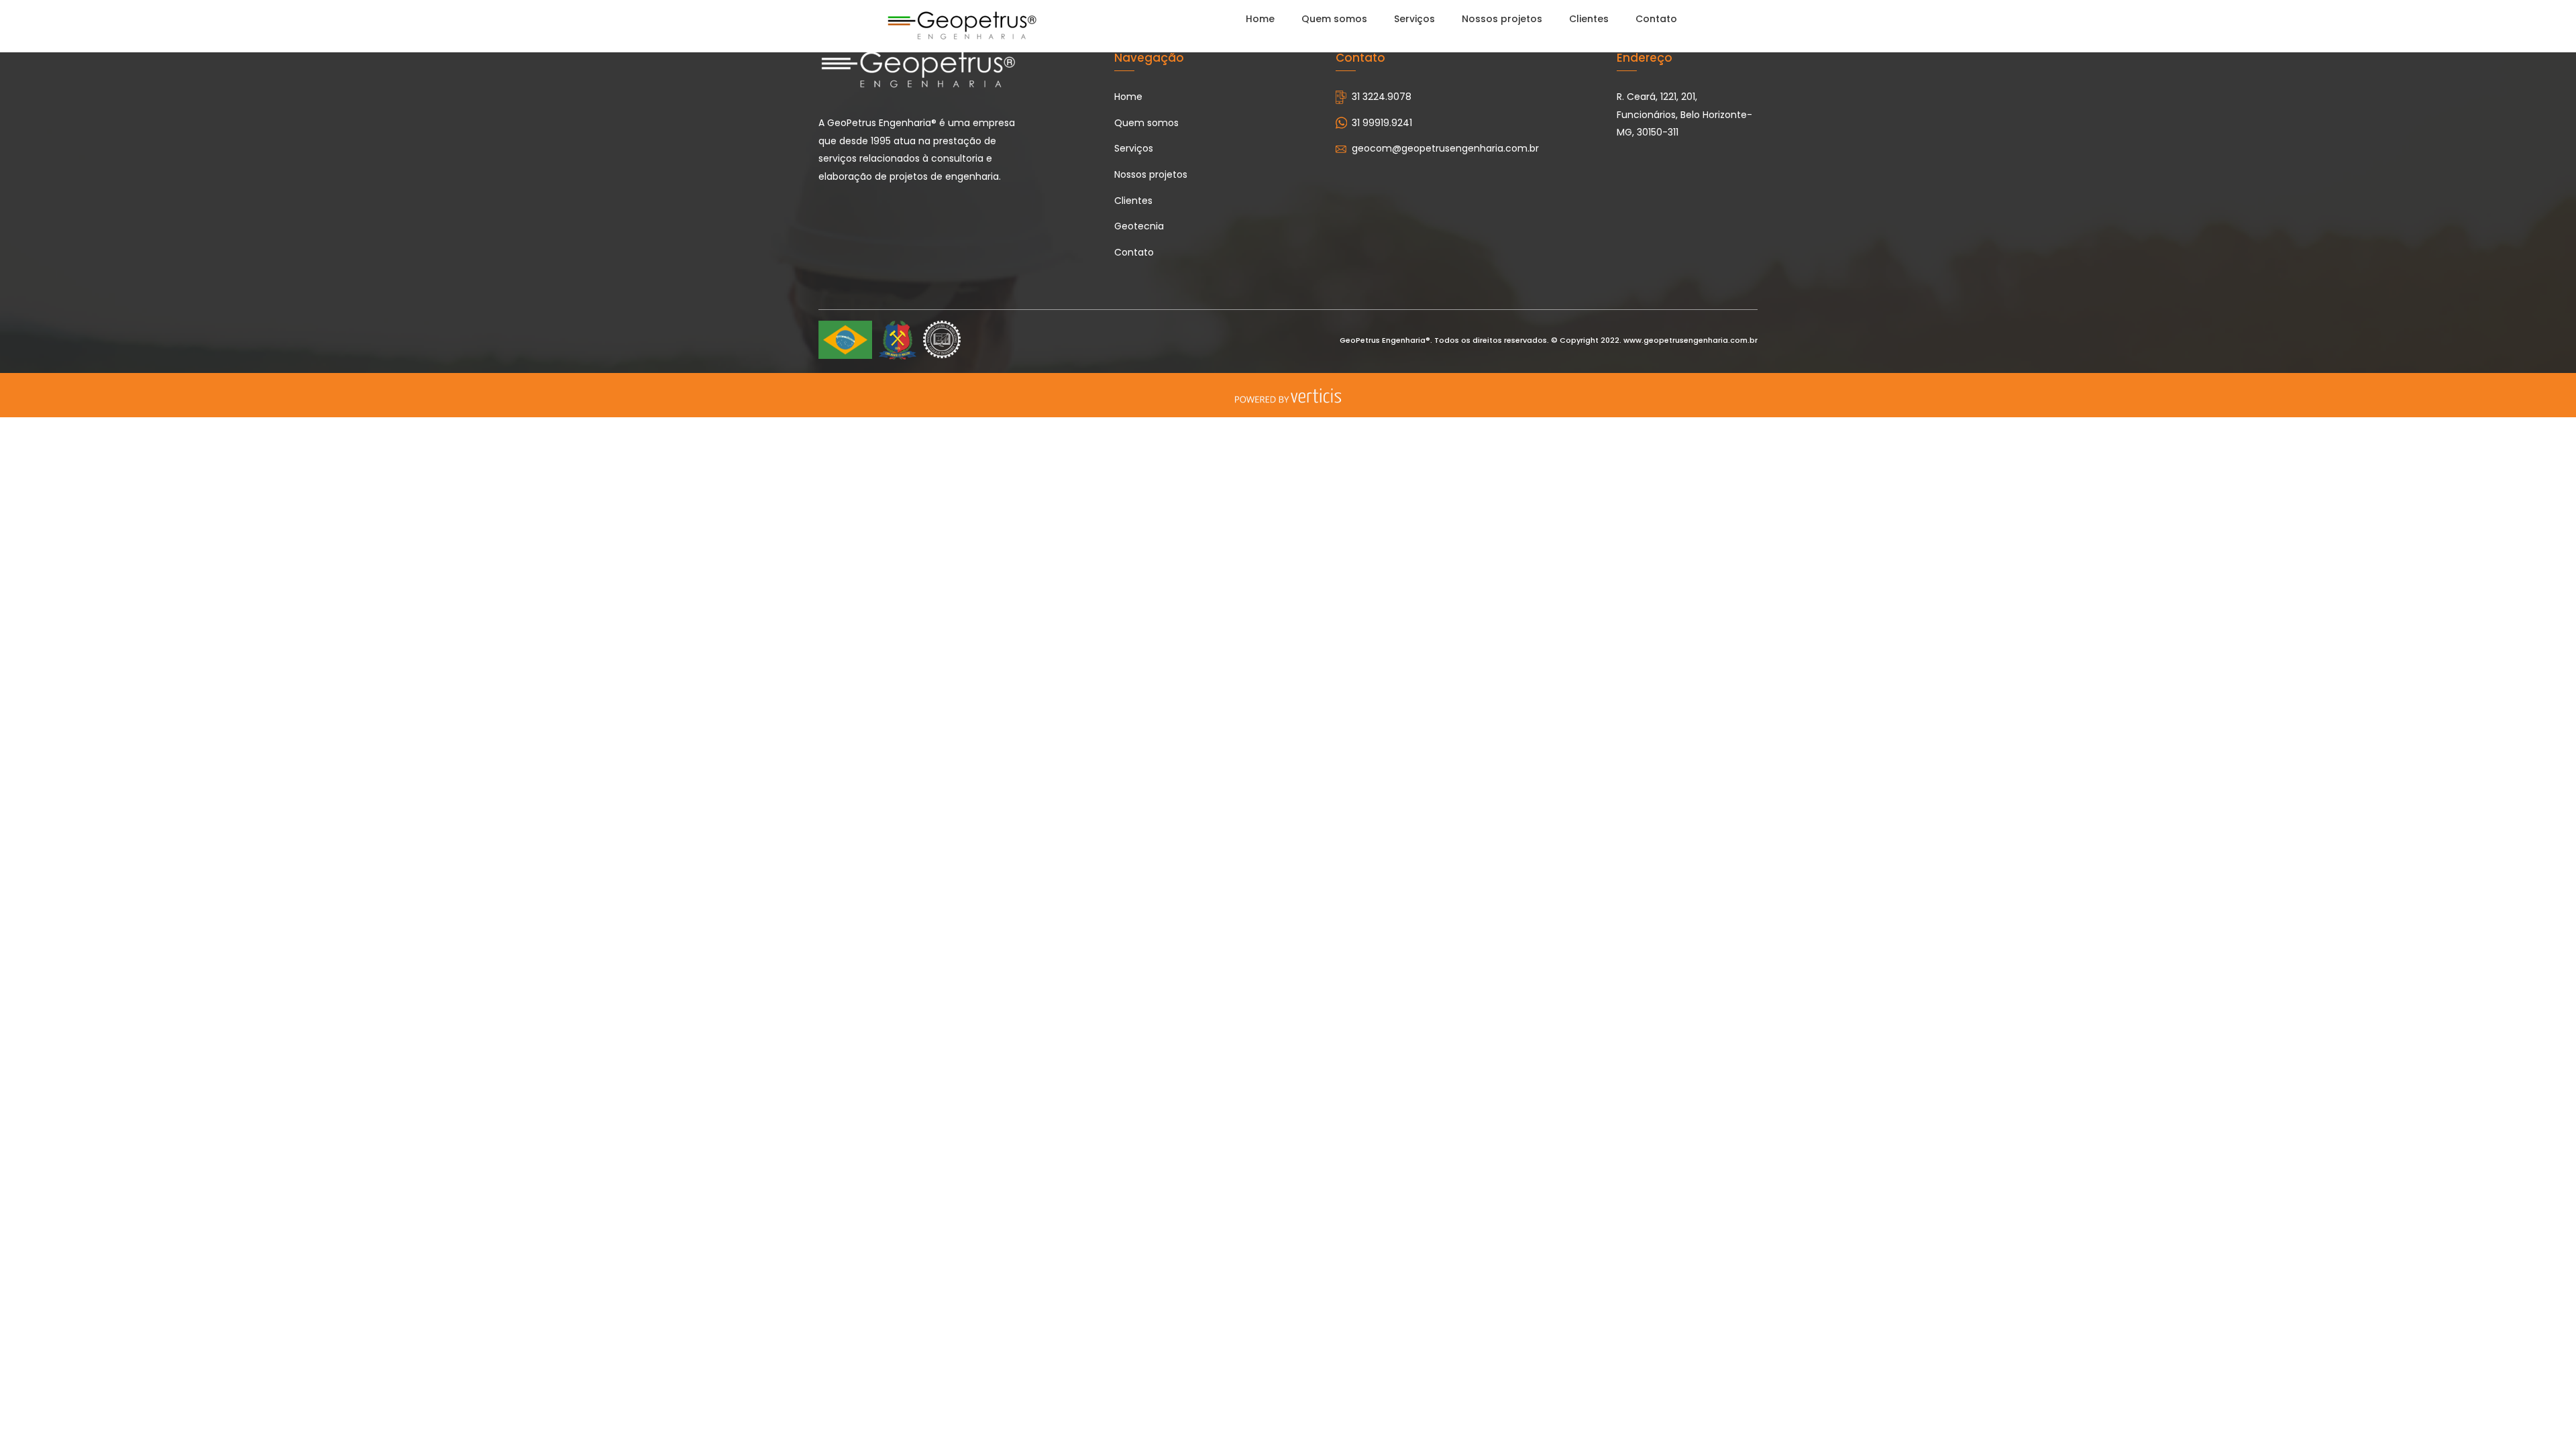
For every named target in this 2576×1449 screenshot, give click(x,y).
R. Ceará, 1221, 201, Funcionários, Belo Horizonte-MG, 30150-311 (1684, 114)
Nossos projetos (1502, 19)
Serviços (1414, 19)
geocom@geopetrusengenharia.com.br (1445, 148)
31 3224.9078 (1382, 97)
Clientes (1589, 19)
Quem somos (1334, 19)
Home (1260, 19)
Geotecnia (1139, 226)
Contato (1656, 19)
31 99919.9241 (1382, 123)
